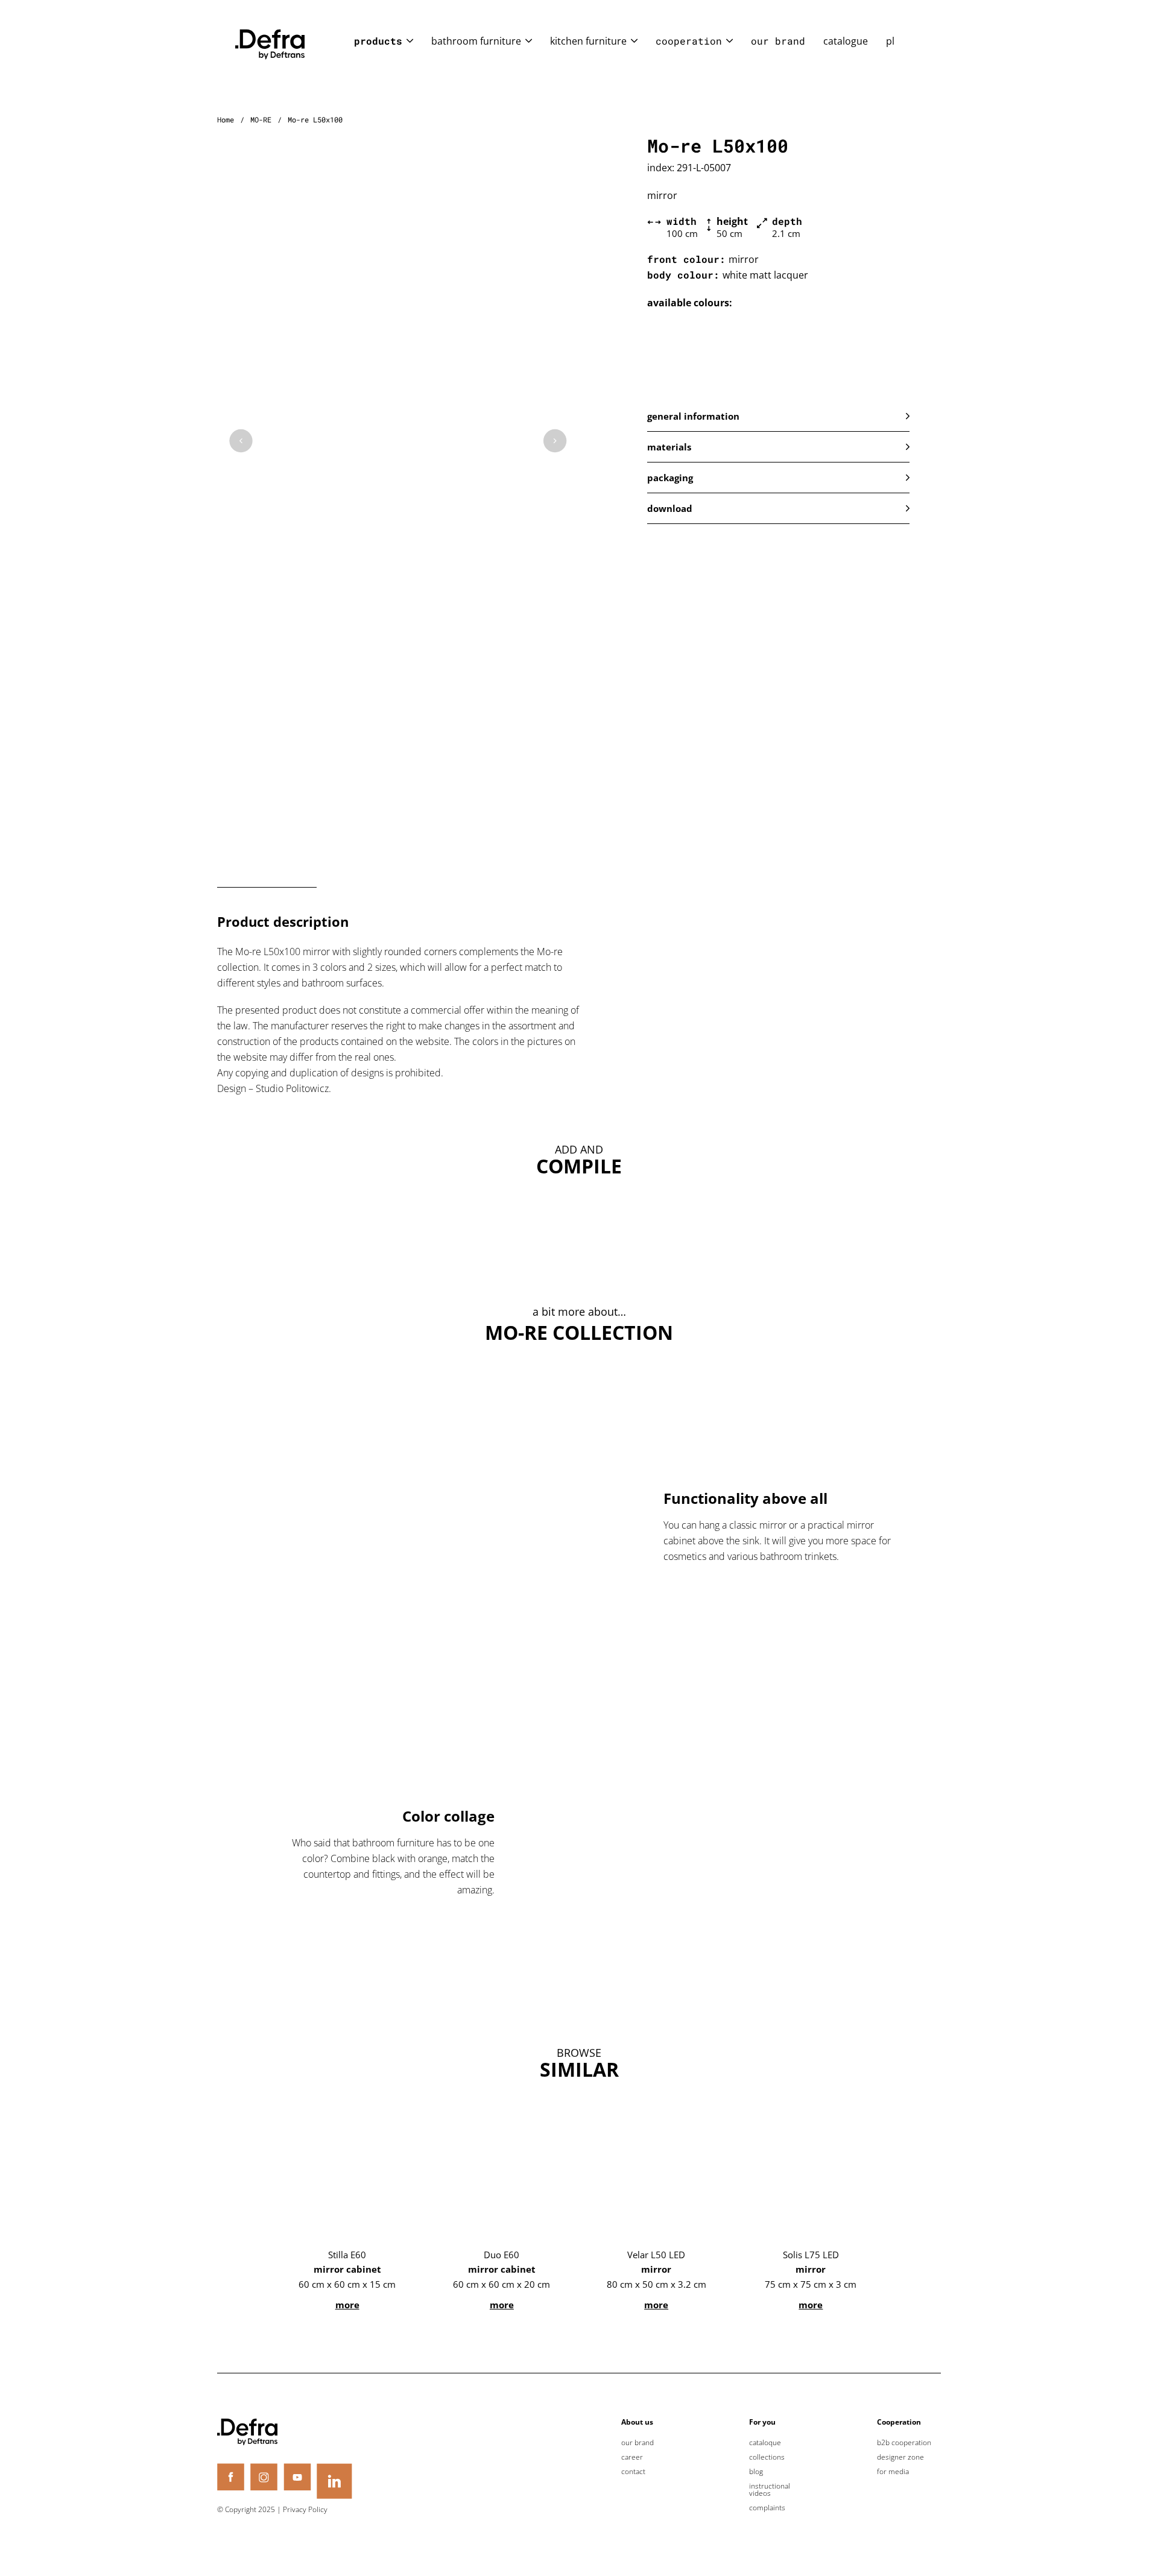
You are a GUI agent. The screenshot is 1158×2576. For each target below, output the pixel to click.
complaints (767, 2508)
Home (226, 119)
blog (756, 2472)
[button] (778, 416)
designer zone (900, 2457)
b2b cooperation (904, 2443)
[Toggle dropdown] (410, 41)
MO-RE (261, 119)
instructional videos (770, 2490)
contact (633, 2472)
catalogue (846, 41)
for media (893, 2472)
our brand (778, 41)
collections (767, 2457)
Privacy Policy (305, 2509)
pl (890, 41)
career (632, 2457)
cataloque (765, 2443)
